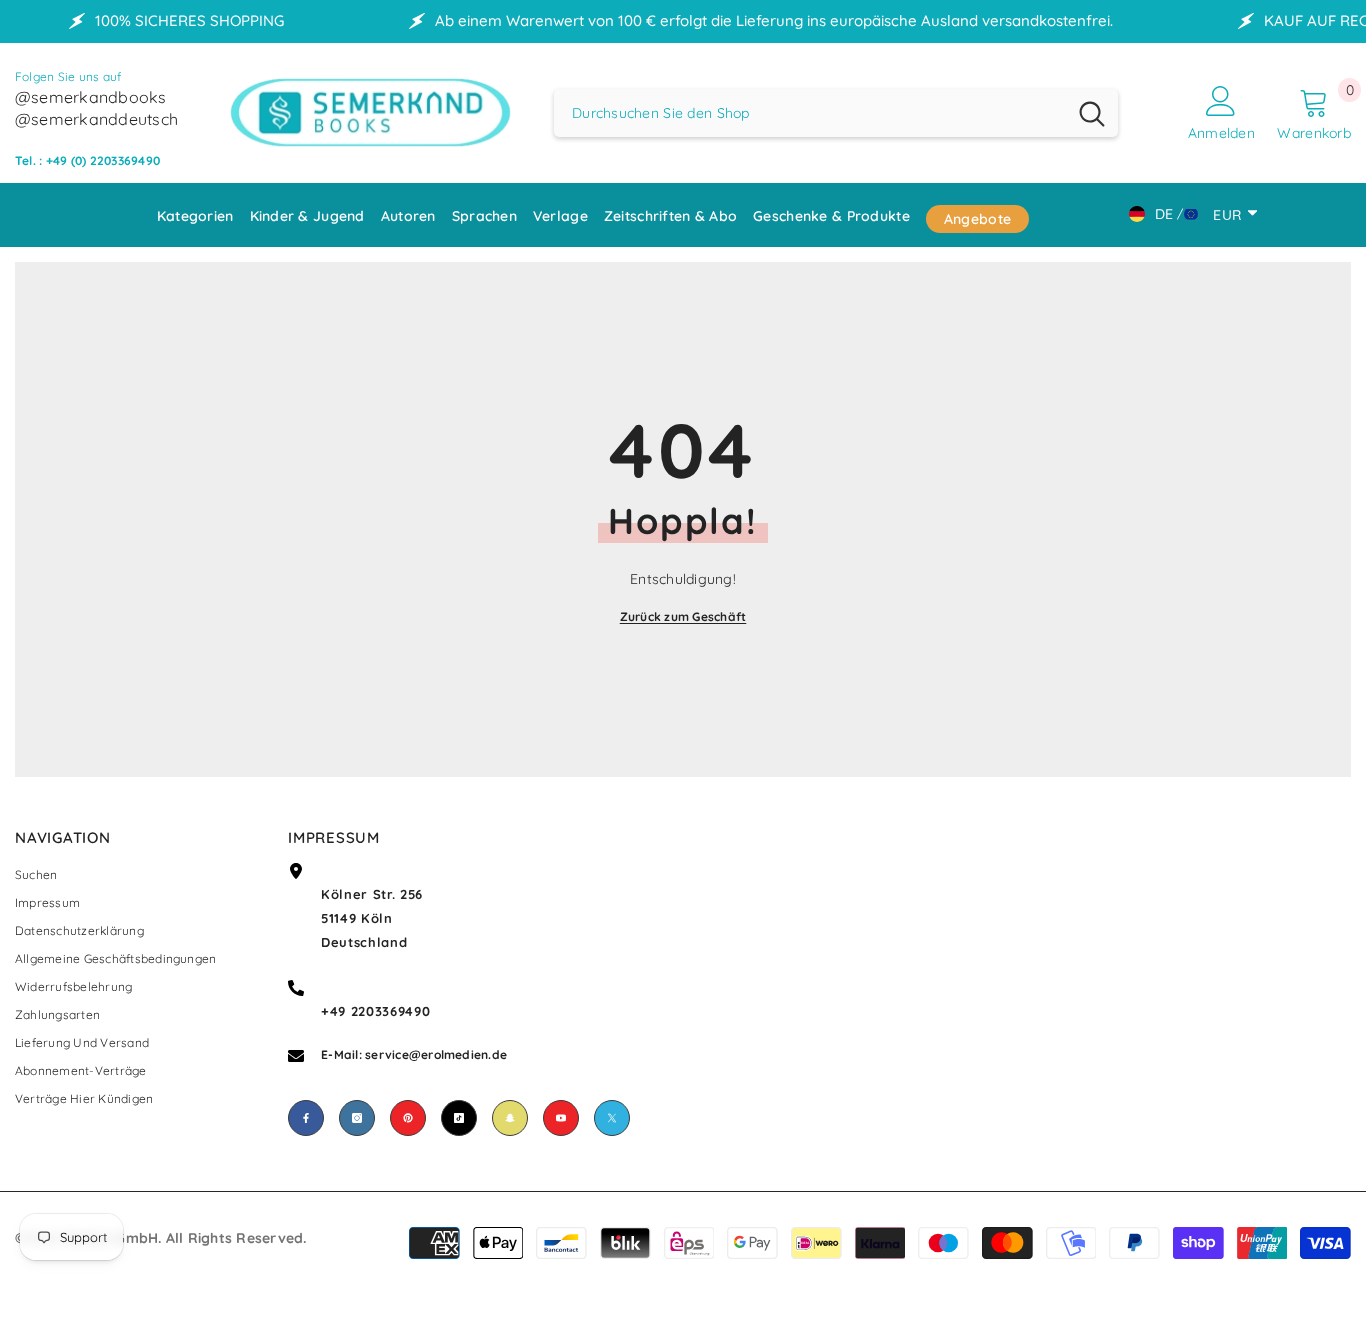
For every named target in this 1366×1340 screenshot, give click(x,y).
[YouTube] (561, 1118)
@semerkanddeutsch (96, 119)
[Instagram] (357, 1118)
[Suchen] (836, 113)
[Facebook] (306, 1118)
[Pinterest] (408, 1118)
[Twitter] (612, 1118)
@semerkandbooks (91, 97)
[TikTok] (459, 1118)
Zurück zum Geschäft (683, 616)
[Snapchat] (510, 1118)
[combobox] (810, 113)
